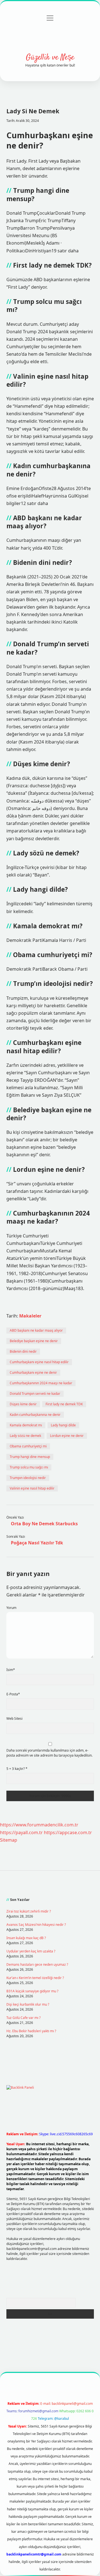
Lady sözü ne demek (25, 1436)
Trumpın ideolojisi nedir (28, 1478)
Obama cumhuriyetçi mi (28, 1446)
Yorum (11, 1608)
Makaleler (30, 1316)
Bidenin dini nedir (23, 1351)
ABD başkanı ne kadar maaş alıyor (36, 1330)
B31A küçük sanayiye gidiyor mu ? (32, 1991)
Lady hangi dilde (63, 1425)
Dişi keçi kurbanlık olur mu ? (28, 2004)
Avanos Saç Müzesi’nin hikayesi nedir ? (36, 1925)
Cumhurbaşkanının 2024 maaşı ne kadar (41, 1383)
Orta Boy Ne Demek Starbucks (44, 1524)
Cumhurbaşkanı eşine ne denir (33, 1372)
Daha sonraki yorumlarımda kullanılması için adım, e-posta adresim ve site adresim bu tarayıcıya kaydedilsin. (49, 1753)
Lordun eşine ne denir (67, 1436)
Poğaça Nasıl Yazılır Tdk (37, 1543)
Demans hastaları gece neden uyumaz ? (37, 1964)
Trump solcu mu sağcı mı (29, 1467)
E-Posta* (13, 1694)
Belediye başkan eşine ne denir (34, 1341)
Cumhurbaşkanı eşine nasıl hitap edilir (39, 1362)
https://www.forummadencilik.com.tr (39, 1825)
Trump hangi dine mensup (30, 1457)
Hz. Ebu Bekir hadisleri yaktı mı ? (31, 2031)
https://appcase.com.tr (68, 1832)
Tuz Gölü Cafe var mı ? (23, 2018)
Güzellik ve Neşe (50, 58)
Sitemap (9, 1840)
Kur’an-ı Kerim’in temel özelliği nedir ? (35, 1978)
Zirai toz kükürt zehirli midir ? (29, 1911)
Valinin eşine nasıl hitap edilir (32, 1488)
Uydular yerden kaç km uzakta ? (31, 1951)
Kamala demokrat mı (26, 1425)
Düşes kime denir (23, 1404)
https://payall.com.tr (21, 1832)
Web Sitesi (14, 1718)
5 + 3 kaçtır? (17, 1769)
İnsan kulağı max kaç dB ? (26, 1938)
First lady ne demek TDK (64, 1404)
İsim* (11, 1670)
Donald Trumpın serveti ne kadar (35, 1394)
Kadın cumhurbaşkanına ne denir (35, 1415)
